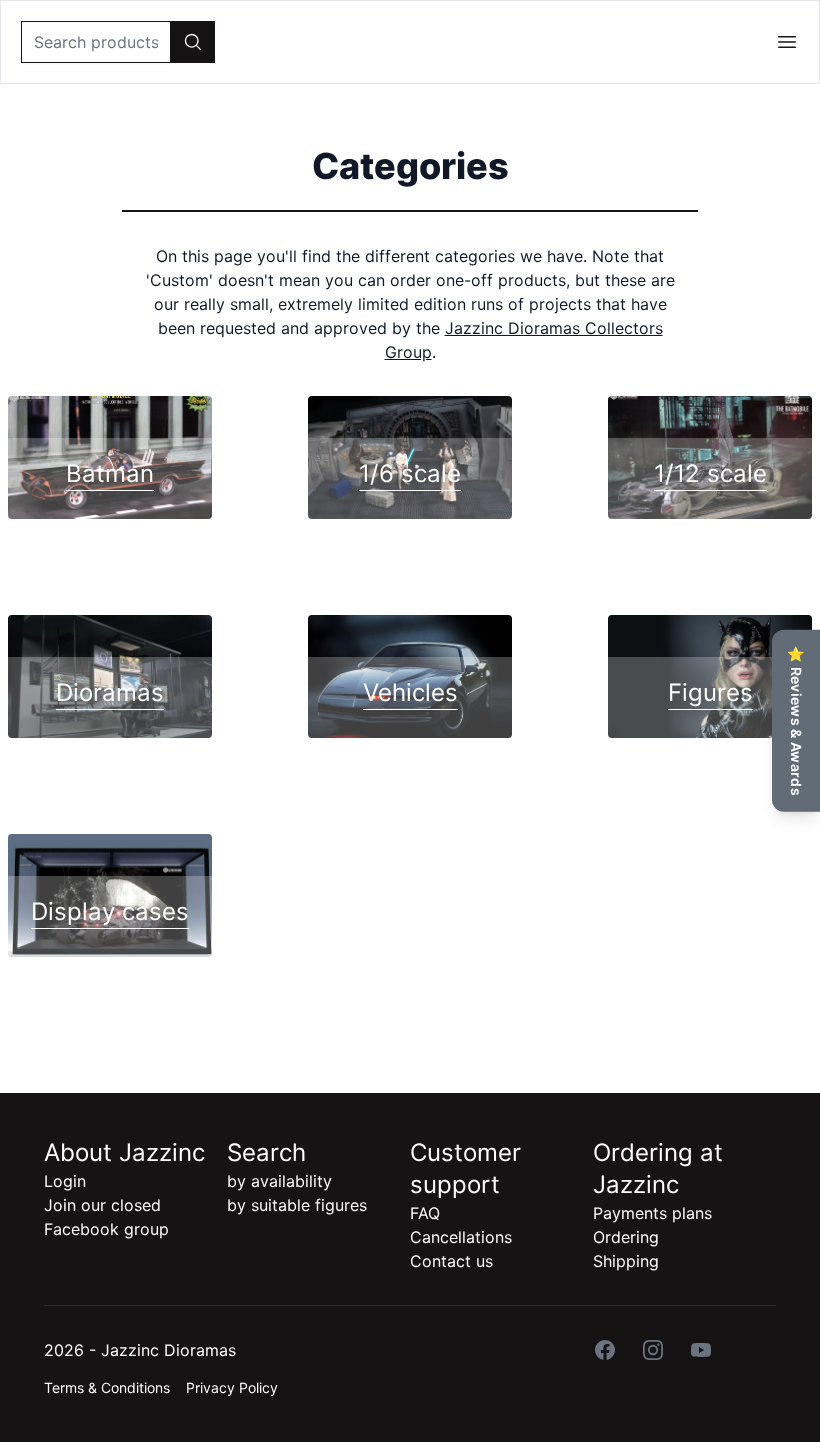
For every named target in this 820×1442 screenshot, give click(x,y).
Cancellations (461, 1237)
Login (65, 1181)
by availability (279, 1181)
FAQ (425, 1213)
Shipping (626, 1261)
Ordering (626, 1237)
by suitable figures (297, 1205)
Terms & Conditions (107, 1387)
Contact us (451, 1261)
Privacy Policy (232, 1387)
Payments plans (652, 1213)
